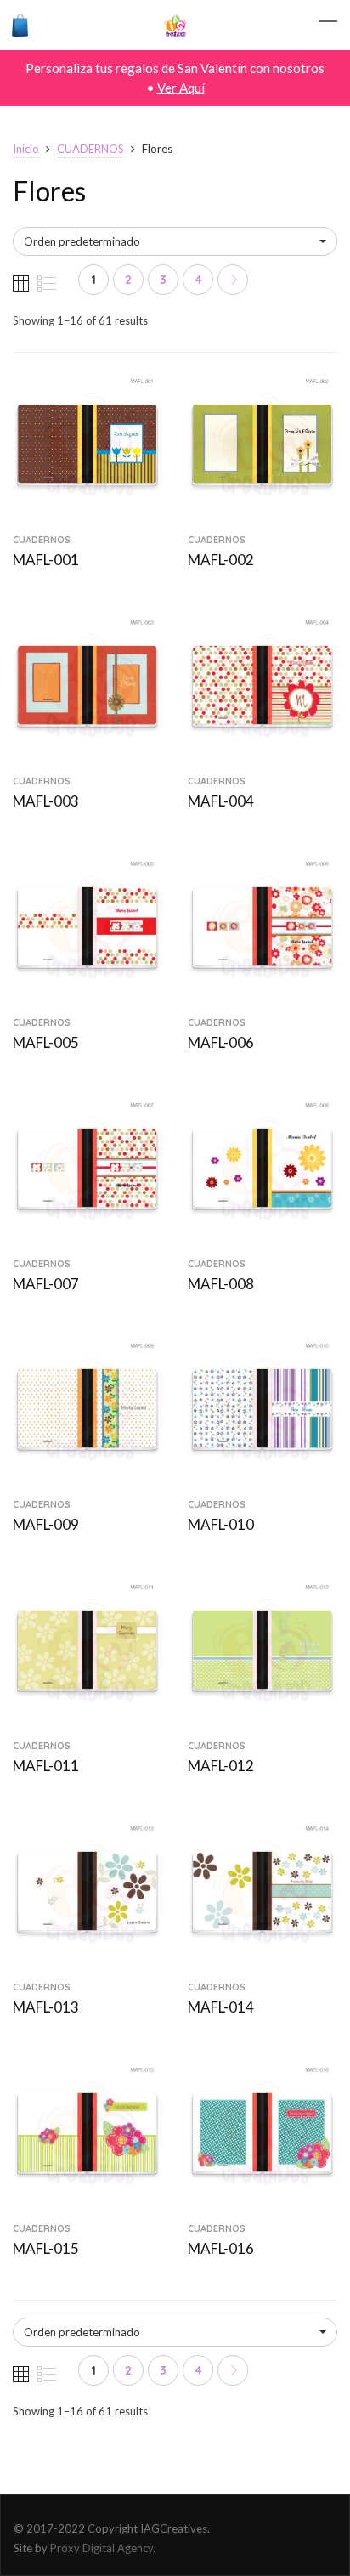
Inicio (26, 149)
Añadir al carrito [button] (88, 513)
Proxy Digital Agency (102, 2548)
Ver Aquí (181, 88)
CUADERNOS (90, 149)
